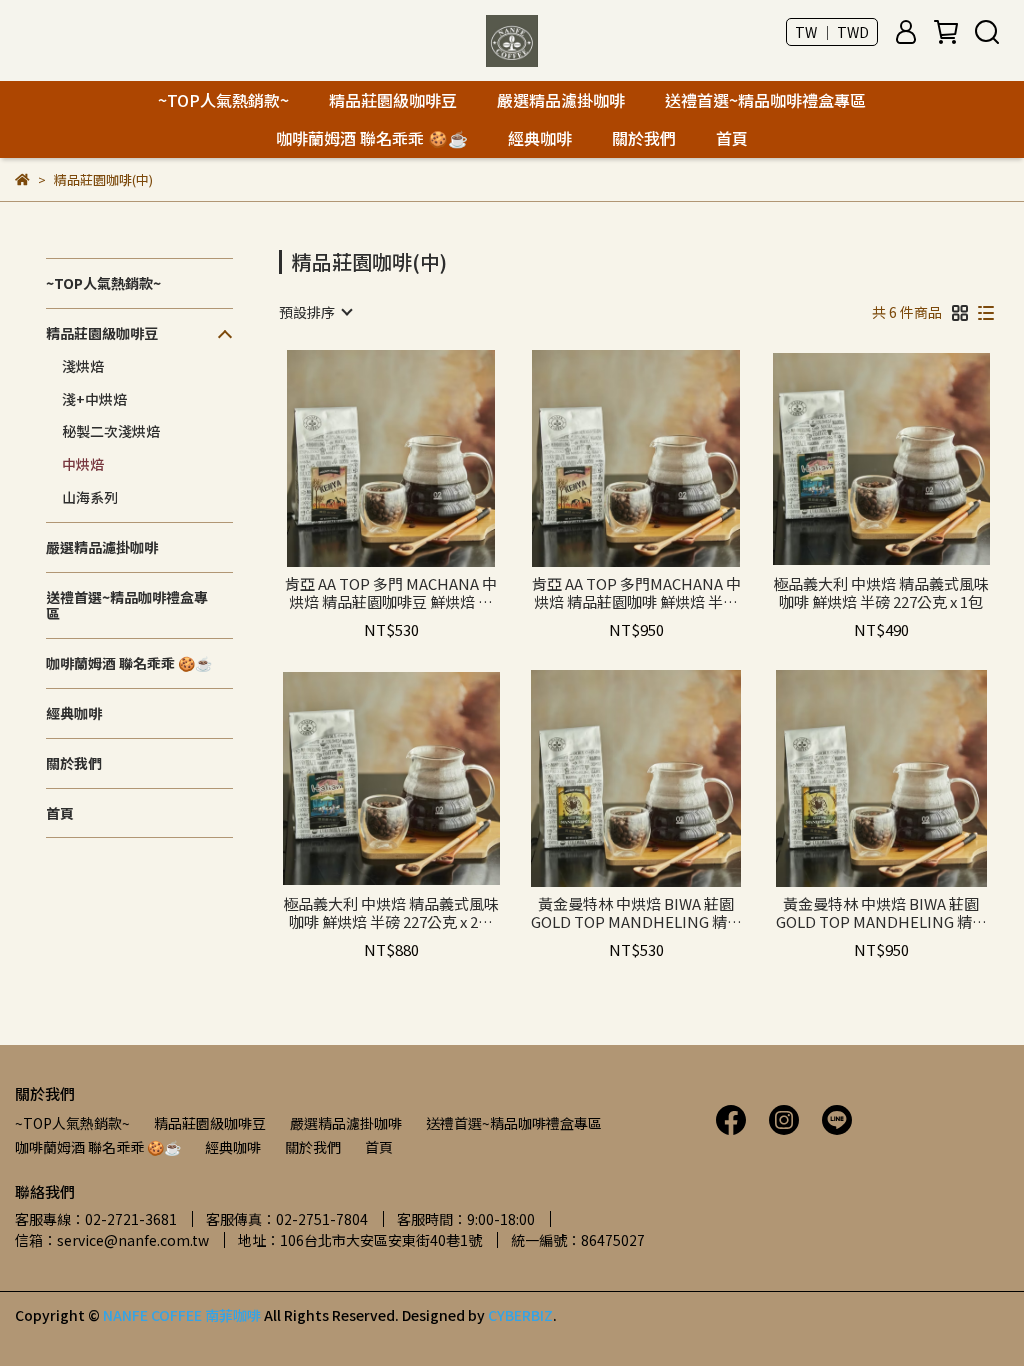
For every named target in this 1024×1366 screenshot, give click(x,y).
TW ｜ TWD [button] (832, 32)
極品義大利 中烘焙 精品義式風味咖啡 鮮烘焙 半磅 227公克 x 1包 (881, 593)
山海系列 (90, 497)
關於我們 (644, 138)
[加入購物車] (419, 458)
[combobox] (315, 312)
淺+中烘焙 (94, 399)
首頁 (732, 138)
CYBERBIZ (520, 1315)
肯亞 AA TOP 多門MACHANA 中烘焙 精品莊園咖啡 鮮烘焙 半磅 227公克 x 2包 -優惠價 (636, 593)
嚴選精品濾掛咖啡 (561, 100)
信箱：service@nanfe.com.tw (112, 1240)
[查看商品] (362, 458)
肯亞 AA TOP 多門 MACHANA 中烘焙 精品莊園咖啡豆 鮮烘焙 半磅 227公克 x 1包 (391, 593)
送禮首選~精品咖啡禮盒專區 (765, 100)
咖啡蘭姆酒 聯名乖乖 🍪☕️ (372, 138)
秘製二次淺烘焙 (111, 431)
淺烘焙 (83, 366)
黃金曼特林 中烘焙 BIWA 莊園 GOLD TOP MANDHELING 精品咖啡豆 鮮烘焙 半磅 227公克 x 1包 (636, 913)
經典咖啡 (540, 138)
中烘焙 (83, 464)
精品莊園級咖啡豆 (393, 100)
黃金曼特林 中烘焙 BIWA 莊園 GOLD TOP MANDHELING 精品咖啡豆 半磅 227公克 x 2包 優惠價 (881, 913)
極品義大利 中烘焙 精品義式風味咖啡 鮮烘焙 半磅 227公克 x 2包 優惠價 (391, 913)
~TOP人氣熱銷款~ (223, 100)
